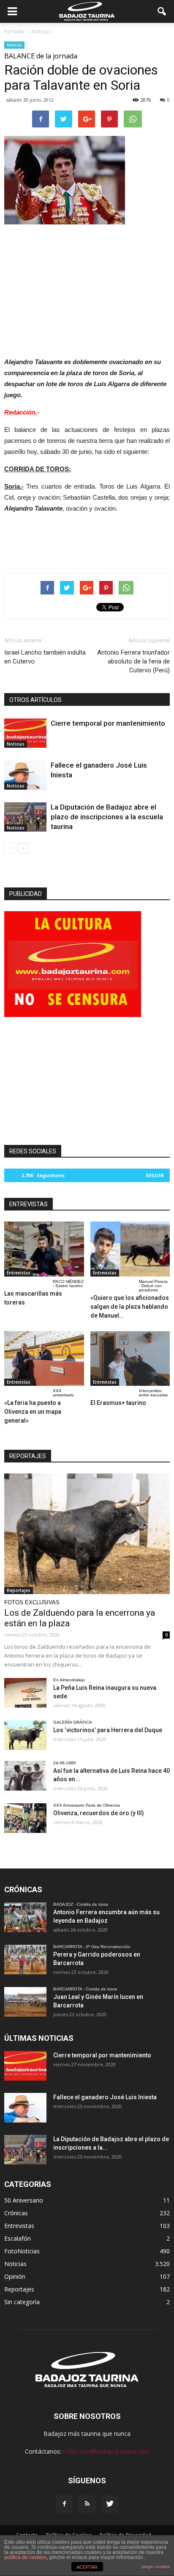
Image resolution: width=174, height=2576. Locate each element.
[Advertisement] (87, 288)
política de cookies (26, 2557)
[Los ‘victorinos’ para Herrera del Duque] (25, 1735)
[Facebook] (64, 2504)
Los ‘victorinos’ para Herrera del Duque (108, 1730)
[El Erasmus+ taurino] (130, 1359)
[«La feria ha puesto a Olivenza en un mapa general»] (44, 1359)
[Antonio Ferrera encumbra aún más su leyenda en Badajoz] (25, 1917)
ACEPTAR (87, 2567)
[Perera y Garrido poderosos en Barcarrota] (25, 1960)
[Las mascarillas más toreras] (44, 1249)
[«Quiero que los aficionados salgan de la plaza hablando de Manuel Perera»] (130, 1249)
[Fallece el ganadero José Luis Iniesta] (25, 775)
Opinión (15, 2276)
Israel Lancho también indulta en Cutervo (45, 657)
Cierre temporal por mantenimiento (108, 723)
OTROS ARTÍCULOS (35, 700)
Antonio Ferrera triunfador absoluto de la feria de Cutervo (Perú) (133, 661)
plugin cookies (156, 2566)
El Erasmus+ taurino (118, 1403)
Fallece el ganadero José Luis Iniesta (105, 2097)
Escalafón (18, 2238)
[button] (162, 11)
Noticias (14, 45)
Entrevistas (19, 1273)
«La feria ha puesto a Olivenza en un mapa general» (33, 1412)
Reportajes (19, 1590)
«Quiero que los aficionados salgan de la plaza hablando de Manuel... (130, 1307)
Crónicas (16, 2213)
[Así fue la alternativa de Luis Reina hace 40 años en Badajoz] (25, 1776)
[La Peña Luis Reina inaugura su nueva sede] (25, 1693)
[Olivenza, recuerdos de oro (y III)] (25, 1818)
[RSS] (87, 2504)
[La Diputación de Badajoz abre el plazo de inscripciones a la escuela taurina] (25, 817)
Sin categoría (22, 2302)
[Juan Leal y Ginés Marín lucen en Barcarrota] (25, 2002)
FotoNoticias (22, 2251)
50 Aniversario (24, 2200)
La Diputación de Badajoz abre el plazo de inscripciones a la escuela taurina (107, 817)
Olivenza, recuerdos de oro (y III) (99, 1813)
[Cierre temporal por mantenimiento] (25, 733)
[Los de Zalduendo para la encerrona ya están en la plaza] (87, 1534)
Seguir (155, 1175)
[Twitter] (110, 2504)
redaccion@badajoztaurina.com (106, 2451)
